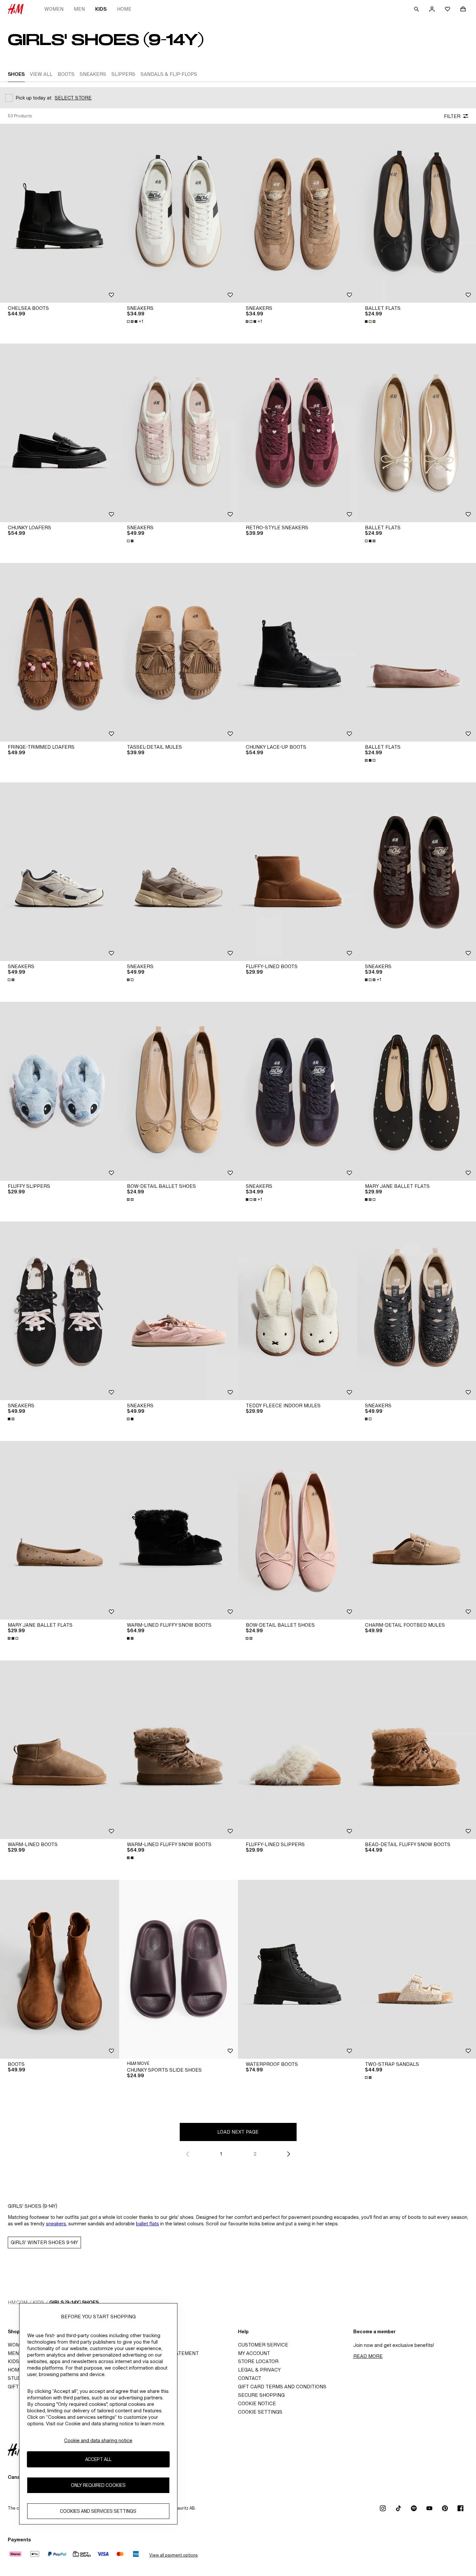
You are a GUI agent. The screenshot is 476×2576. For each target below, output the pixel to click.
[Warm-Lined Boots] (60, 1750)
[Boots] (60, 1969)
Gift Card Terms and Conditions (282, 2387)
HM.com (18, 2302)
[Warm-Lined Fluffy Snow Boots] (179, 1530)
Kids (101, 9)
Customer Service (263, 2345)
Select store (73, 98)
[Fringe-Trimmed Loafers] (60, 652)
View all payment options (173, 2555)
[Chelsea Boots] (60, 213)
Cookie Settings (260, 2412)
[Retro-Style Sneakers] (298, 433)
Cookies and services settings (98, 2511)
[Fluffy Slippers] (60, 1091)
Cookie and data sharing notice (98, 2440)
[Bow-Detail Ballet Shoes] (179, 1091)
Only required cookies (98, 2485)
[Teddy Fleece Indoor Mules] (298, 1311)
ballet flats (147, 2224)
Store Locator (258, 2361)
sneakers (56, 2224)
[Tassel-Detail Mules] (179, 652)
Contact (250, 2378)
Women (54, 9)
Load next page (238, 2132)
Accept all (98, 2459)
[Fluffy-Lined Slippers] (298, 1750)
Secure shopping (261, 2395)
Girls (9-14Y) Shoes (74, 2302)
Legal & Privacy (259, 2370)
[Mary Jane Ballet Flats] (60, 1530)
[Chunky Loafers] (60, 433)
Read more (368, 2356)
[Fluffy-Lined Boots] (298, 872)
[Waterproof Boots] (298, 1969)
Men (79, 9)
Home (124, 9)
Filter (452, 116)
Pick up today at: (34, 98)
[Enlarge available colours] (371, 322)
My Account (254, 2353)
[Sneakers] (179, 213)
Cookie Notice (257, 2403)
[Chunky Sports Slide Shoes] (179, 1969)
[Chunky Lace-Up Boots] (298, 652)
